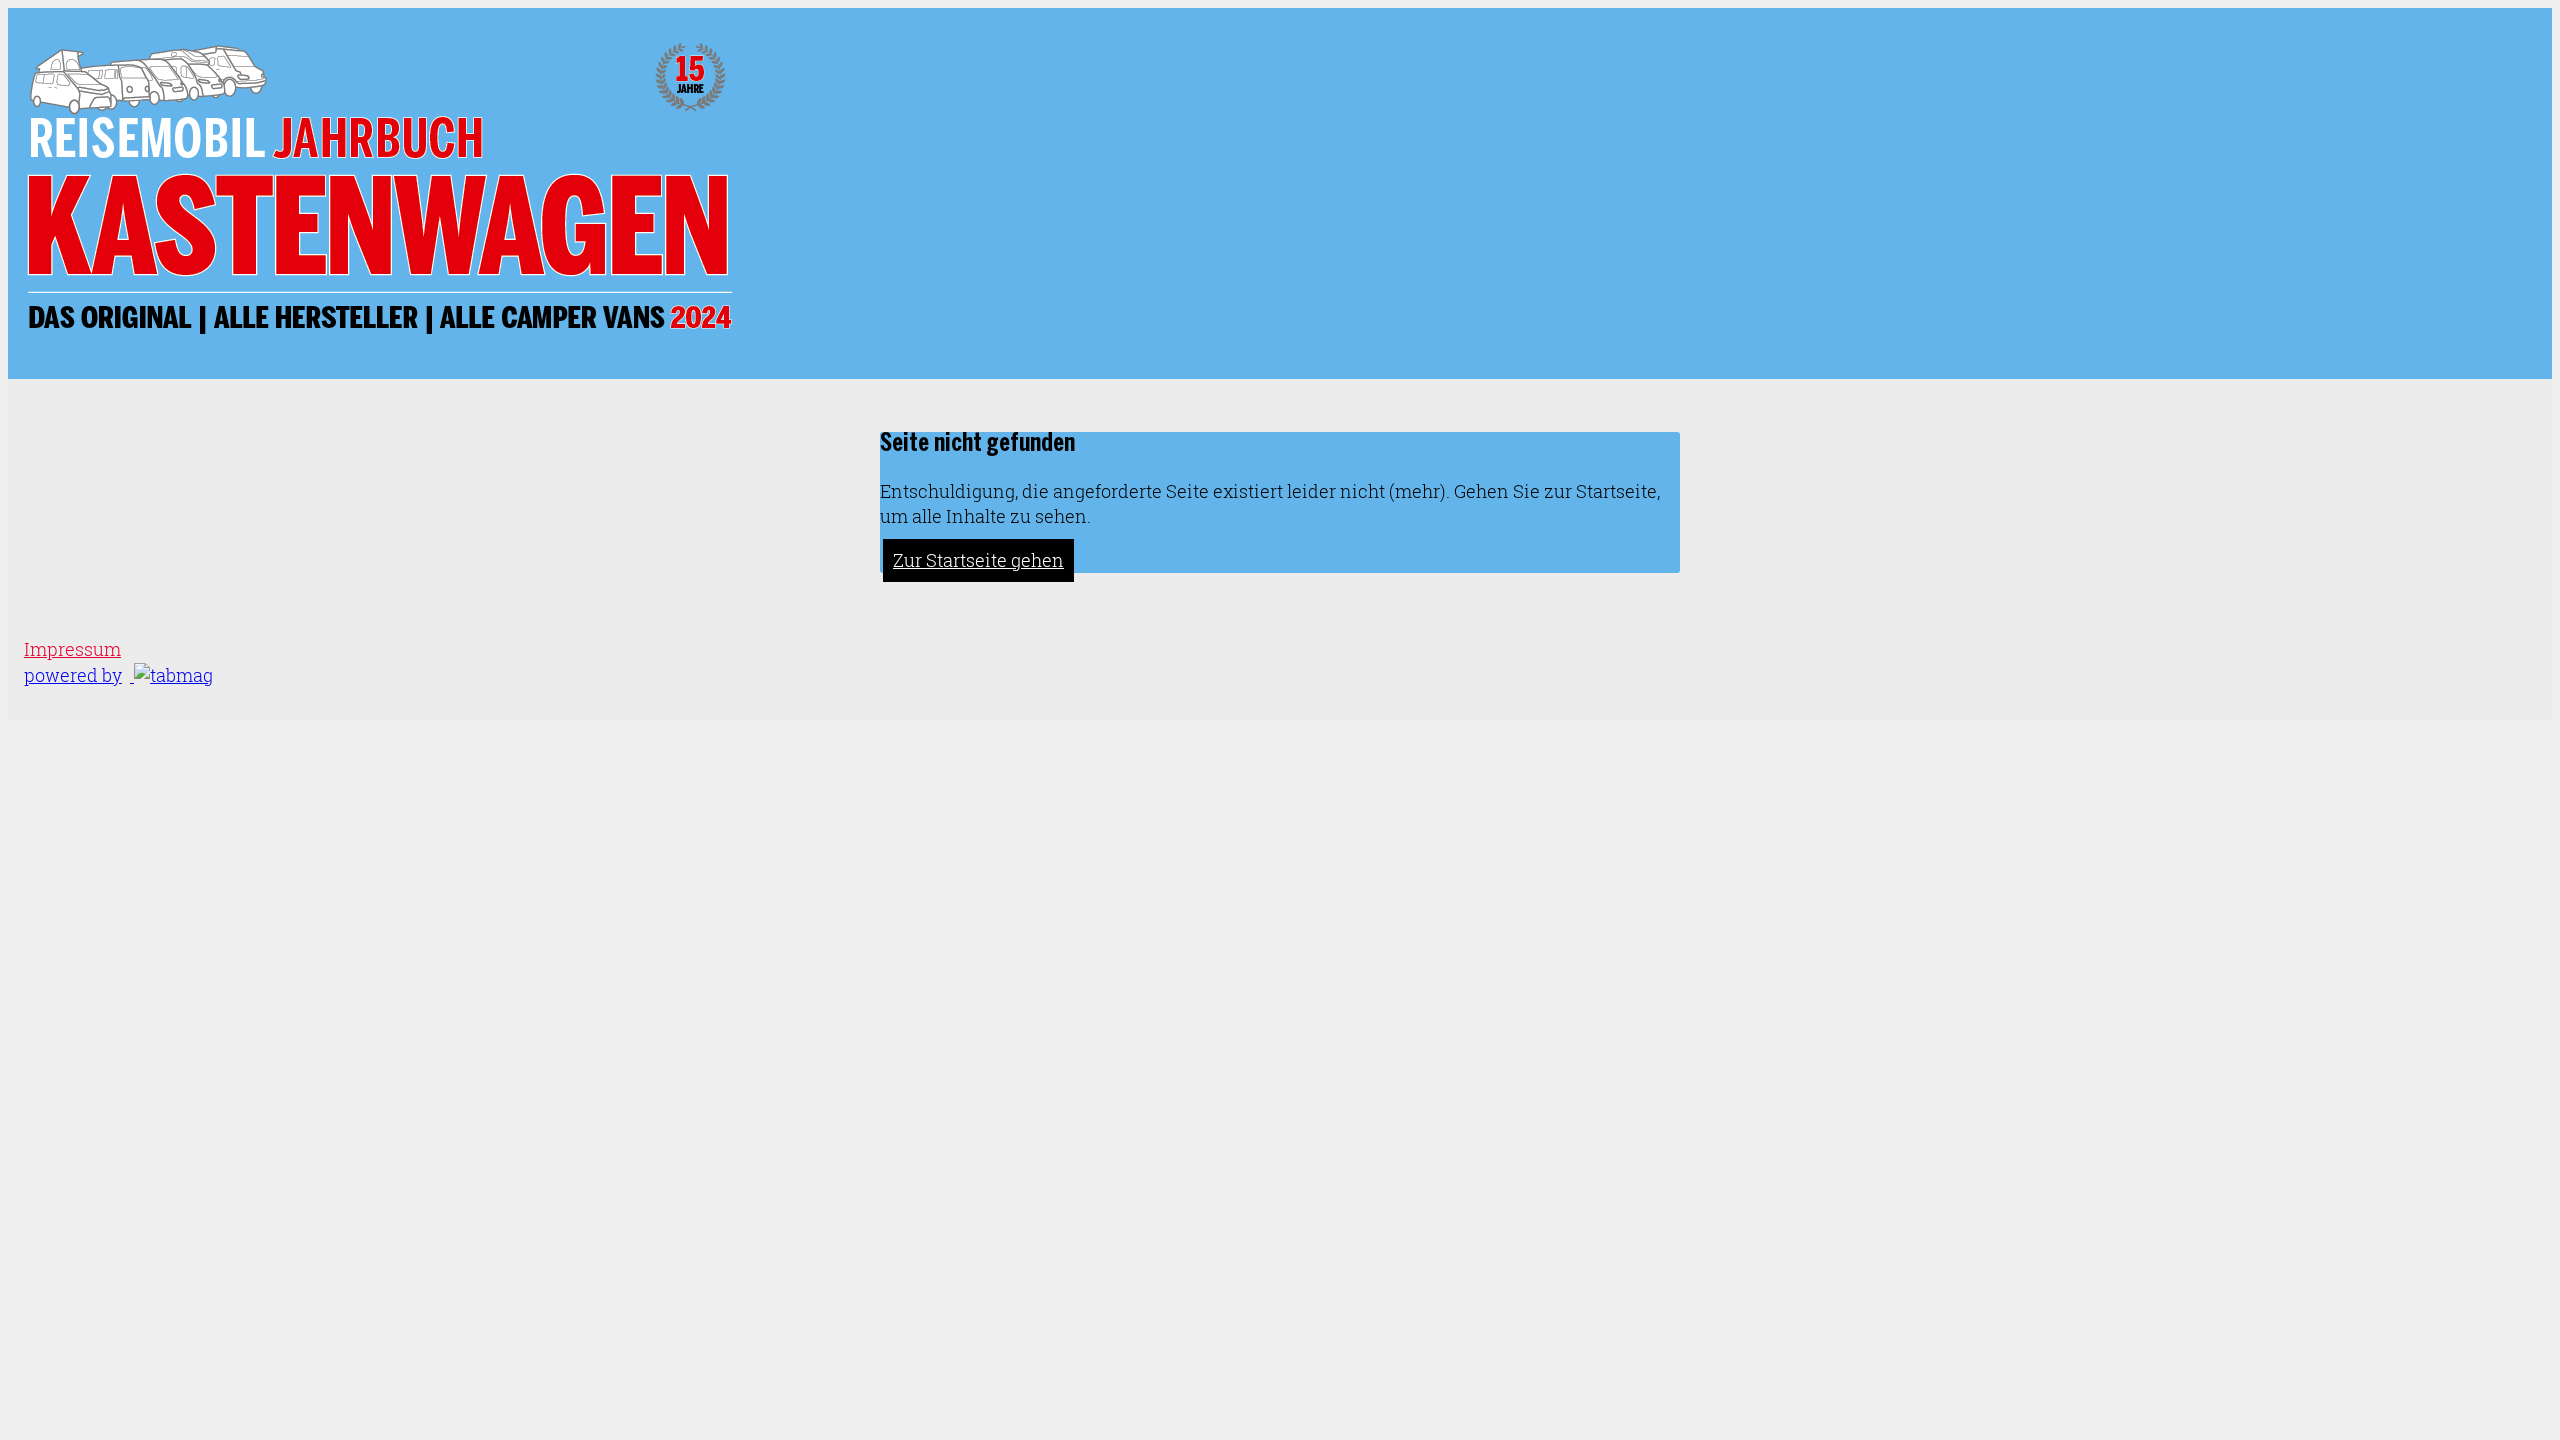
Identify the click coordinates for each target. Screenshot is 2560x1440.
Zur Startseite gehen (978, 560)
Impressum (72, 649)
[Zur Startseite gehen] (378, 333)
